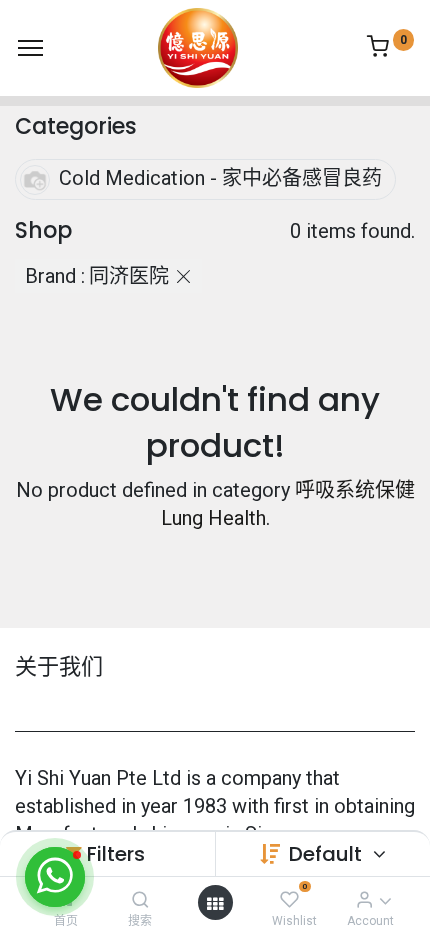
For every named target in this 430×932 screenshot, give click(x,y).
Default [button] (328, 854)
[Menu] (30, 48)
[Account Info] (364, 899)
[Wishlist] (289, 899)
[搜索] (140, 899)
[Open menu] (215, 903)
